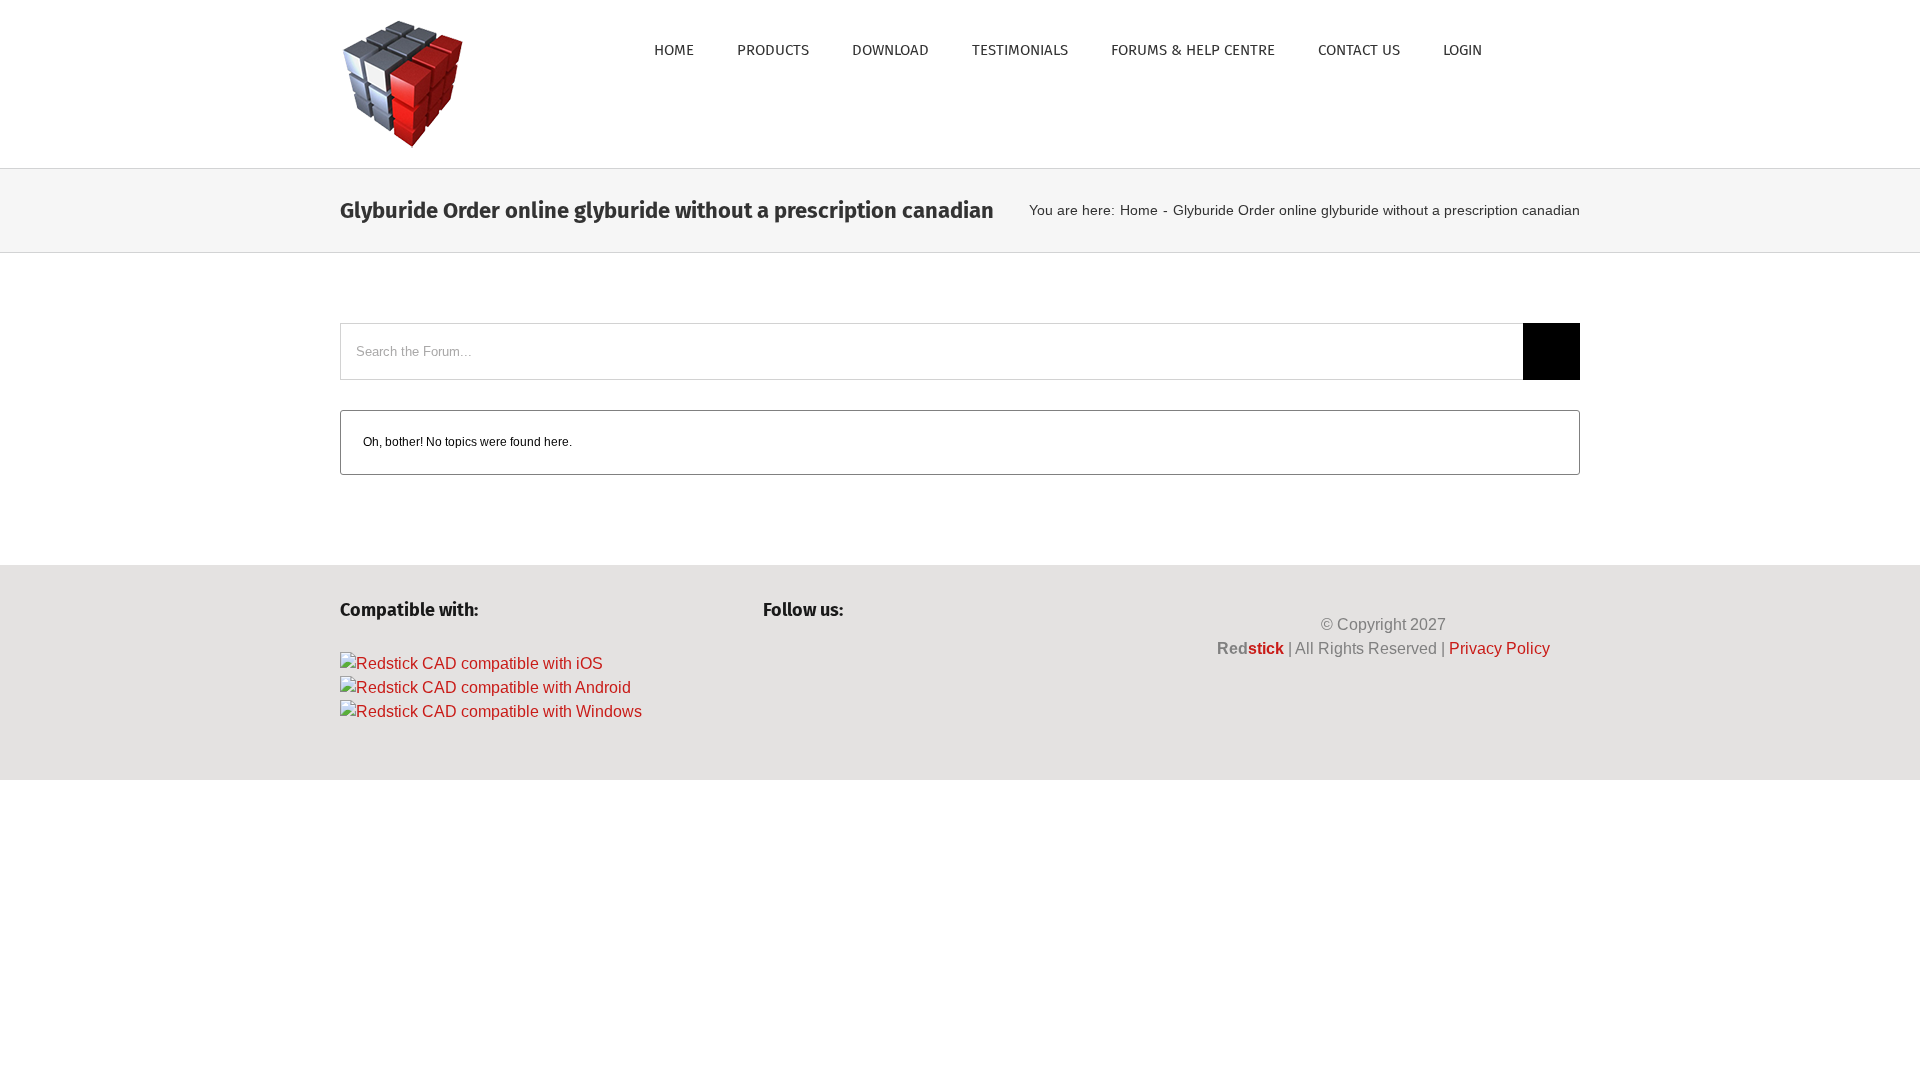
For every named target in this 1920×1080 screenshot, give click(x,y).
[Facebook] (772, 664)
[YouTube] (840, 664)
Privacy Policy (1499, 648)
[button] (1531, 48)
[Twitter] (806, 664)
